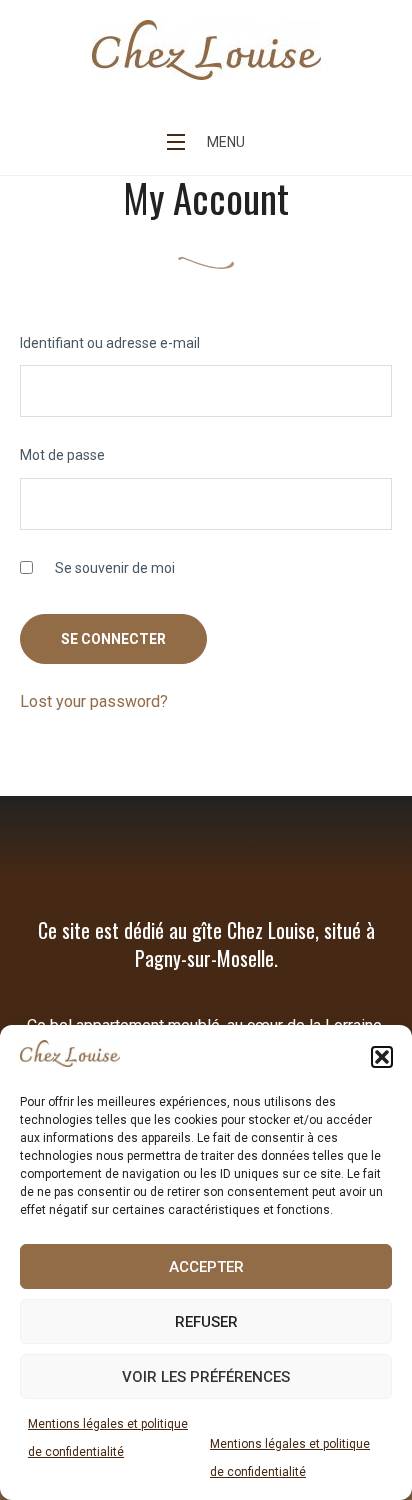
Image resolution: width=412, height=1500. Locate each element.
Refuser (206, 1322)
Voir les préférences (206, 1377)
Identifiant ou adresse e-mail (110, 343)
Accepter (206, 1267)
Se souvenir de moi (113, 568)
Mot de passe (62, 455)
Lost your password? (94, 701)
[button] (382, 1057)
